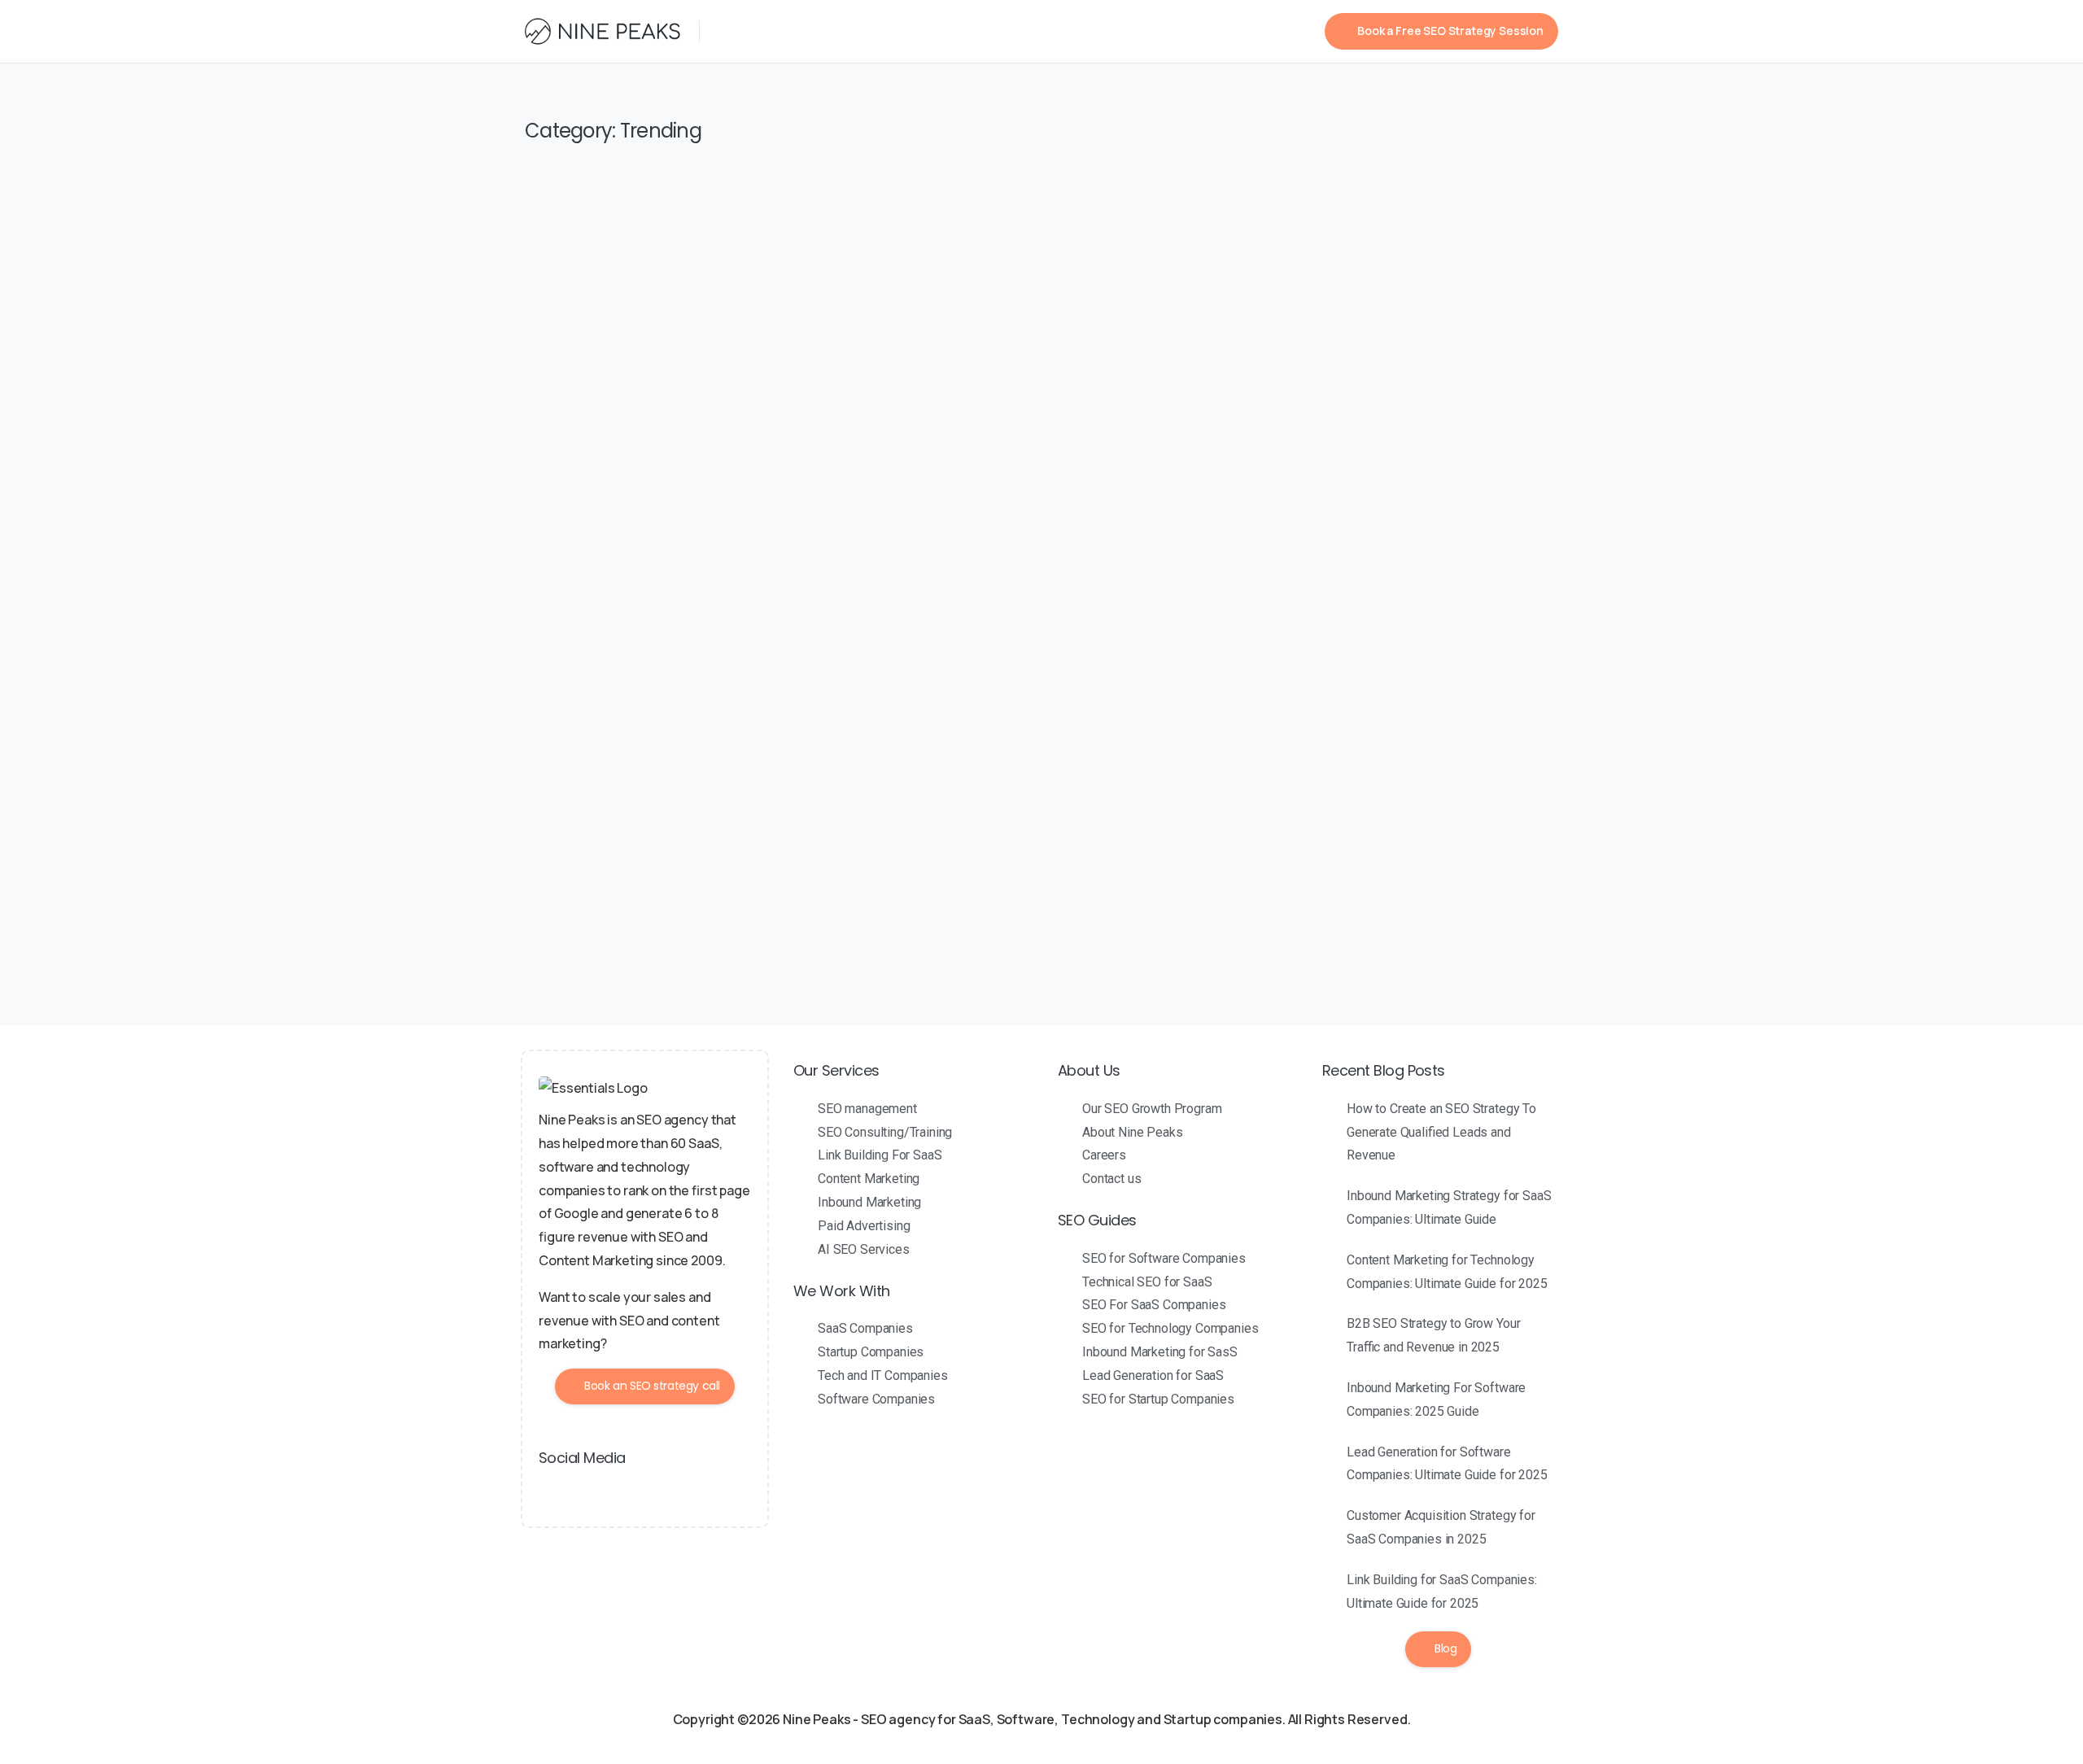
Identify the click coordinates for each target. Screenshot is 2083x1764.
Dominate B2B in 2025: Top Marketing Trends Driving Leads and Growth (942, 819)
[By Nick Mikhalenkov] (557, 723)
